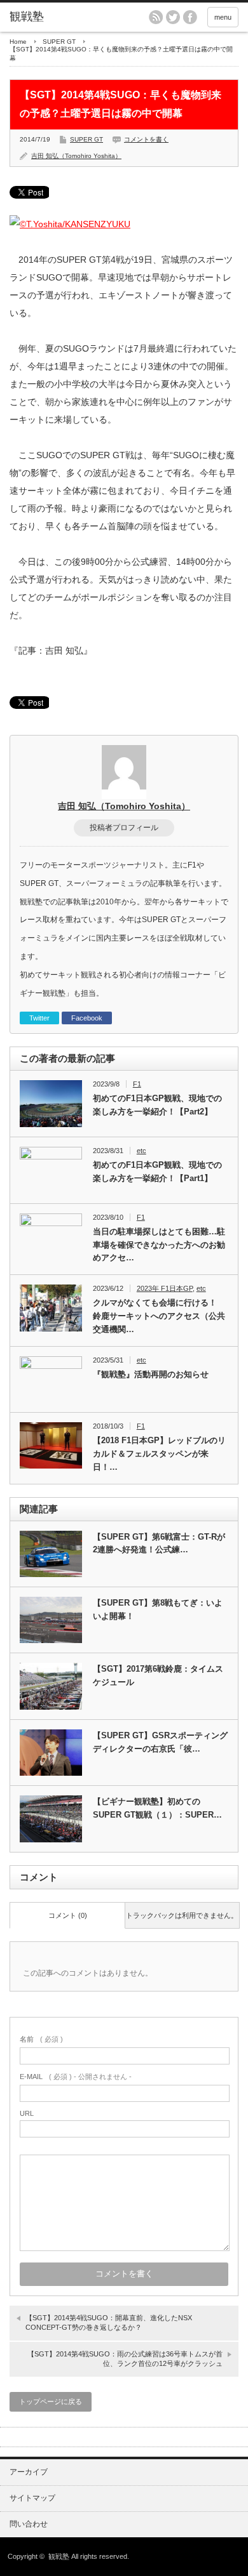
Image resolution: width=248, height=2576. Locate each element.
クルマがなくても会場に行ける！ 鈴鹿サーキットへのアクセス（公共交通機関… (159, 1316)
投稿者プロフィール (124, 828)
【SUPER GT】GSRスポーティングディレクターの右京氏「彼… (160, 1742)
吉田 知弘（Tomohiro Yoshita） (76, 156)
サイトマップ (32, 2498)
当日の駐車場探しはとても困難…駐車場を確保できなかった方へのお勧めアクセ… (159, 1245)
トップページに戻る (51, 2401)
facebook (190, 17)
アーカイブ (29, 2472)
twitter (173, 17)
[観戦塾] (59, 17)
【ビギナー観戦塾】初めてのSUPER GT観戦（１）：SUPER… (157, 1808)
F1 (137, 1084)
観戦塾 (59, 2556)
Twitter (39, 1018)
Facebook (87, 1018)
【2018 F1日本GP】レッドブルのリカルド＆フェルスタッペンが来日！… (159, 1454)
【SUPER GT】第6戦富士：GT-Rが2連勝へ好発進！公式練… (159, 1543)
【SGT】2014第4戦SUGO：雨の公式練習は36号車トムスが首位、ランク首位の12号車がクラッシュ (125, 2359)
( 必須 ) (41, 2039)
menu (223, 17)
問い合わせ (29, 2524)
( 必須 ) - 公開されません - (76, 2077)
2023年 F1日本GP (165, 1288)
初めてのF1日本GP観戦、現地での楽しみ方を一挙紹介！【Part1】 (157, 1172)
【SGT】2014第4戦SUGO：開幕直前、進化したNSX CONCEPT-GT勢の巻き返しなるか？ (109, 2322)
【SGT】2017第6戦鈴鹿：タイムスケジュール (158, 1675)
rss (156, 17)
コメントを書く (146, 139)
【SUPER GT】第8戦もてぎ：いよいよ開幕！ (158, 1609)
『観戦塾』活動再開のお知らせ (151, 1374)
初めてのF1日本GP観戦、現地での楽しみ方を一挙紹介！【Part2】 (157, 1105)
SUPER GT (59, 42)
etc (141, 1151)
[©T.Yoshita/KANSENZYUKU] (70, 224)
